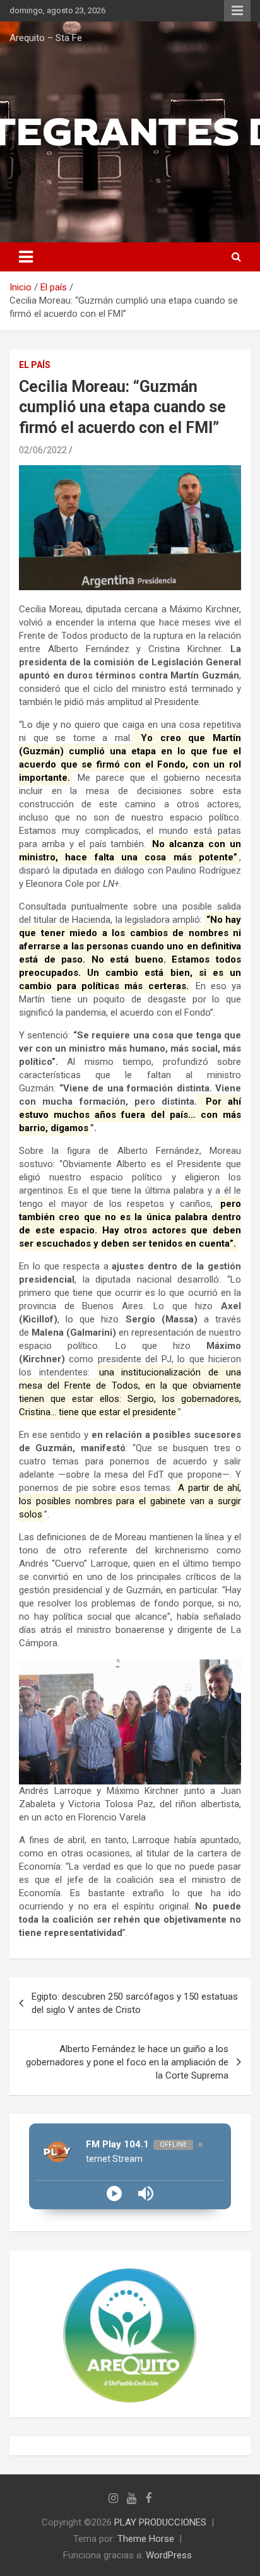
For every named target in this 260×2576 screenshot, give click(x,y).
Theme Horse (146, 2539)
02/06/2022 (43, 450)
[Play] (114, 2193)
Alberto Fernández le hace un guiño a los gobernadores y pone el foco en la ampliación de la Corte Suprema (127, 2062)
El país (35, 365)
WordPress (169, 2555)
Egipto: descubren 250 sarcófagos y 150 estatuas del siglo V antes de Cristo (135, 2003)
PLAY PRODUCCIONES (160, 2522)
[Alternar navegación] (26, 257)
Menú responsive (237, 11)
